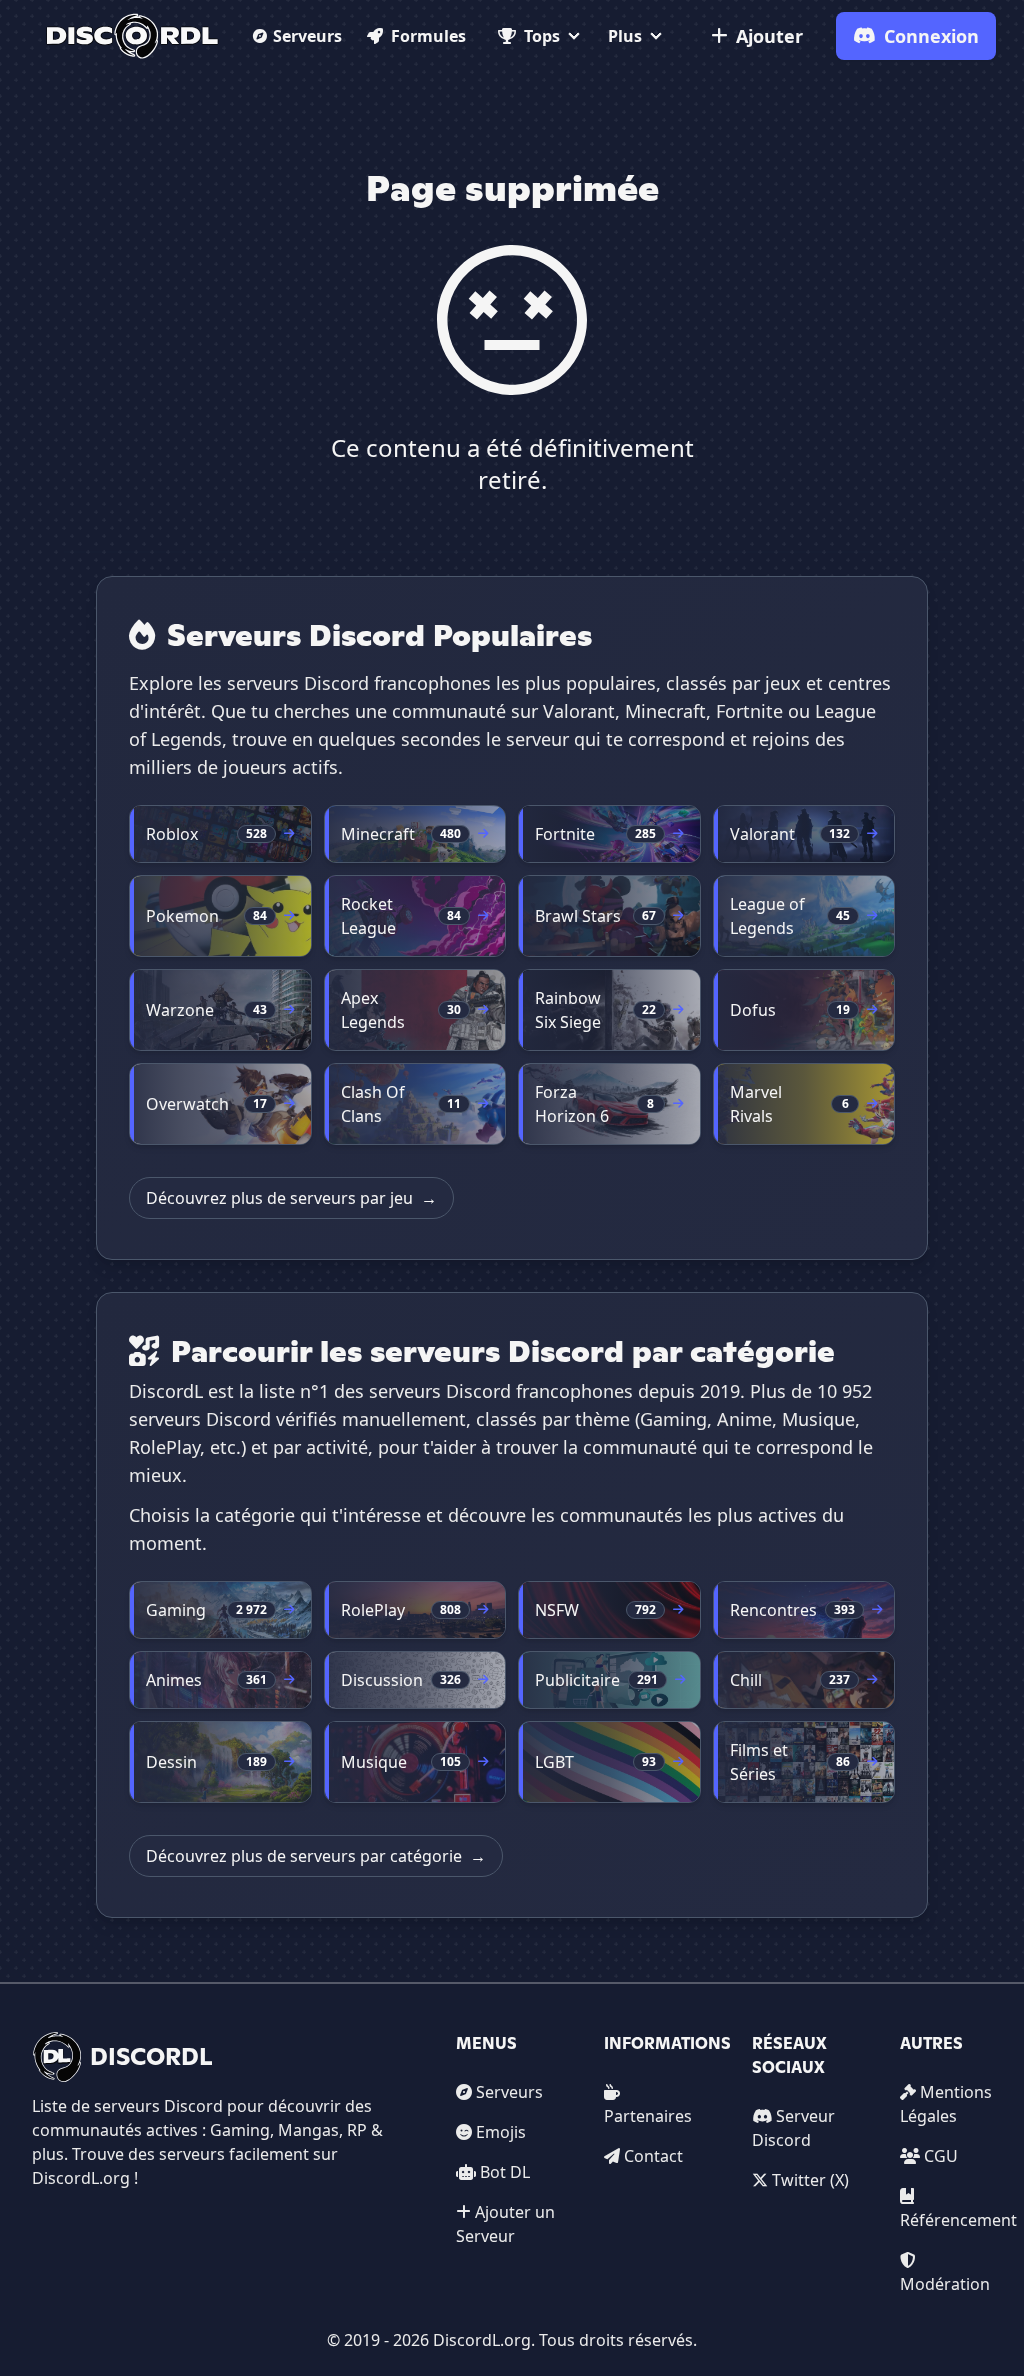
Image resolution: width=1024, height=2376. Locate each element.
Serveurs (307, 36)
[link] (132, 36)
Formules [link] (428, 36)
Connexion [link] (931, 36)
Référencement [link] (958, 2220)
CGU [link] (941, 2156)
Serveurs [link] (509, 2092)
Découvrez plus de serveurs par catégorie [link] (316, 1856)
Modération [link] (945, 2284)
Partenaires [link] (648, 2116)
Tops (542, 36)
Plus (625, 36)
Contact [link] (653, 2156)
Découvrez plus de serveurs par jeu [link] (291, 1198)
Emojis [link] (501, 2132)
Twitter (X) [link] (810, 2180)
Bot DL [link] (505, 2172)
